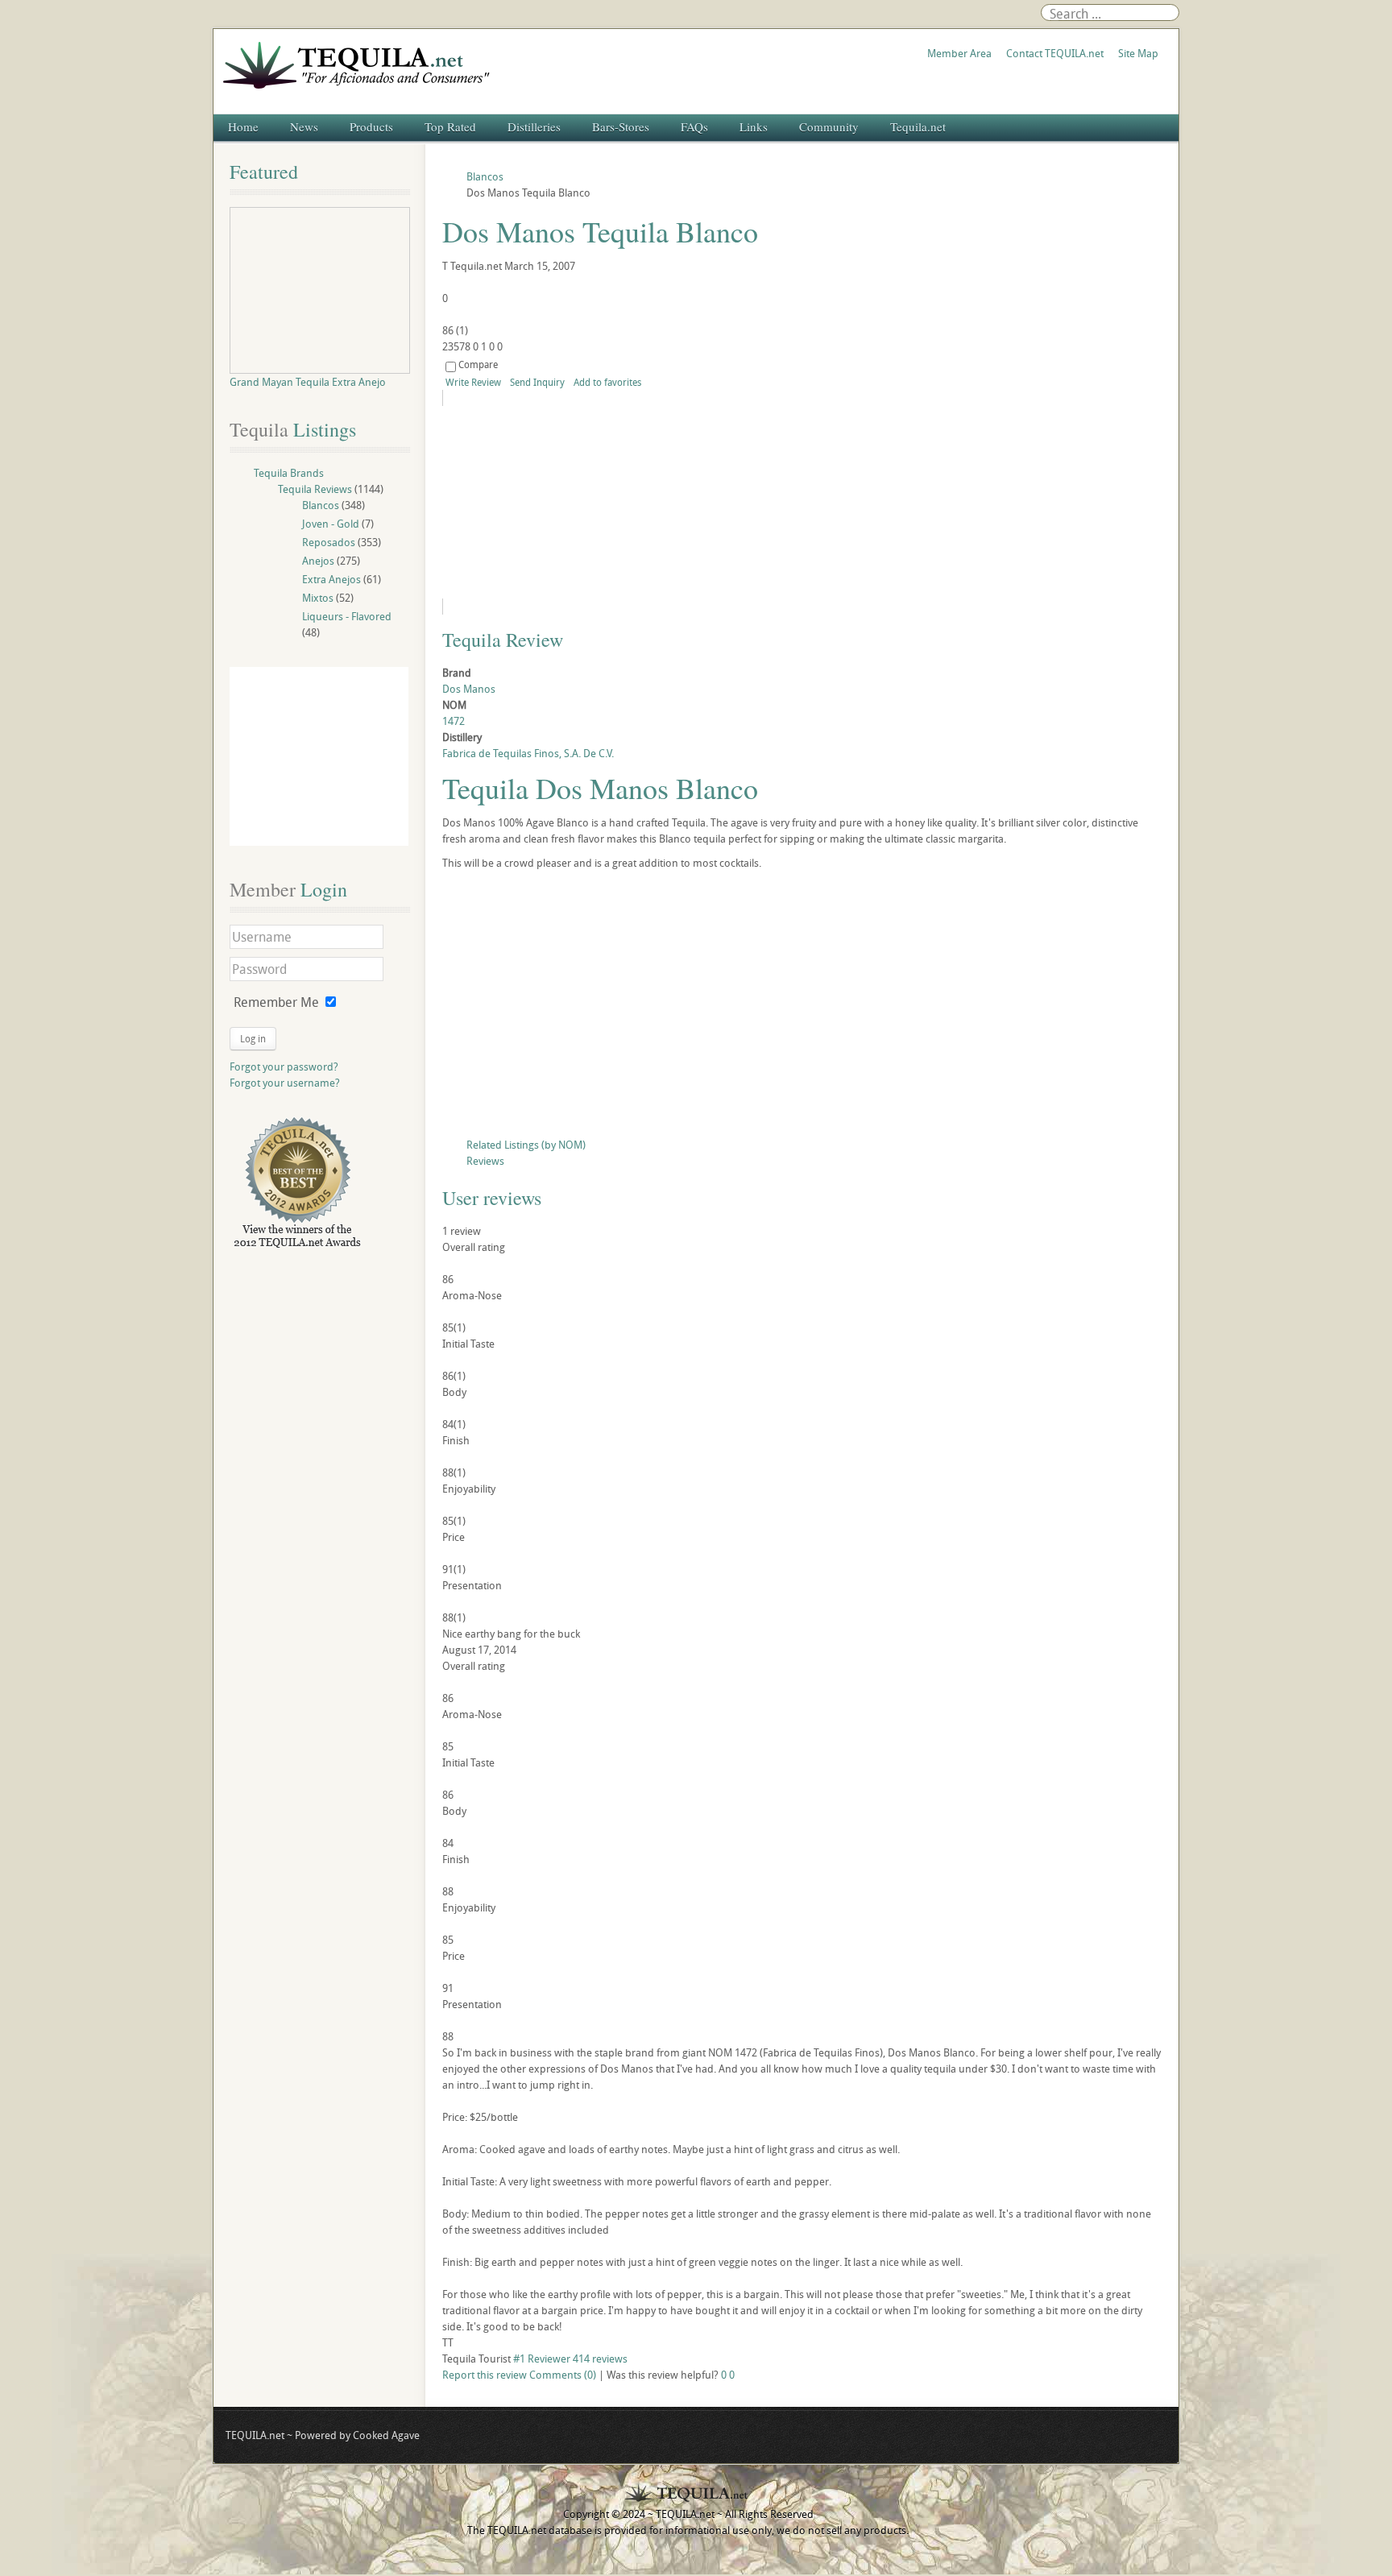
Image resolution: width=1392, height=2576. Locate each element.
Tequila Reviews (315, 489)
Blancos (321, 505)
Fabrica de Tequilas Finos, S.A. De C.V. (528, 753)
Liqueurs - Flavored (347, 616)
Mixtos (318, 598)
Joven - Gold (331, 524)
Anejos (318, 561)
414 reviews (600, 2359)
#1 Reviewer (542, 2359)
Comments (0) (563, 2375)
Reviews (485, 1161)
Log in (253, 1038)
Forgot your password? (284, 1066)
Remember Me (276, 1002)
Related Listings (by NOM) (526, 1145)
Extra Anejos (331, 579)
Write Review (473, 382)
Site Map (1138, 53)
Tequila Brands (289, 473)
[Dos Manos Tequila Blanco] (589, 502)
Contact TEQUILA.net (1055, 53)
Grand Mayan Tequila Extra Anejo (308, 382)
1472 (454, 721)
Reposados (329, 542)
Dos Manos (469, 689)
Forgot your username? (285, 1083)
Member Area (959, 53)
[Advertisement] (802, 1008)
